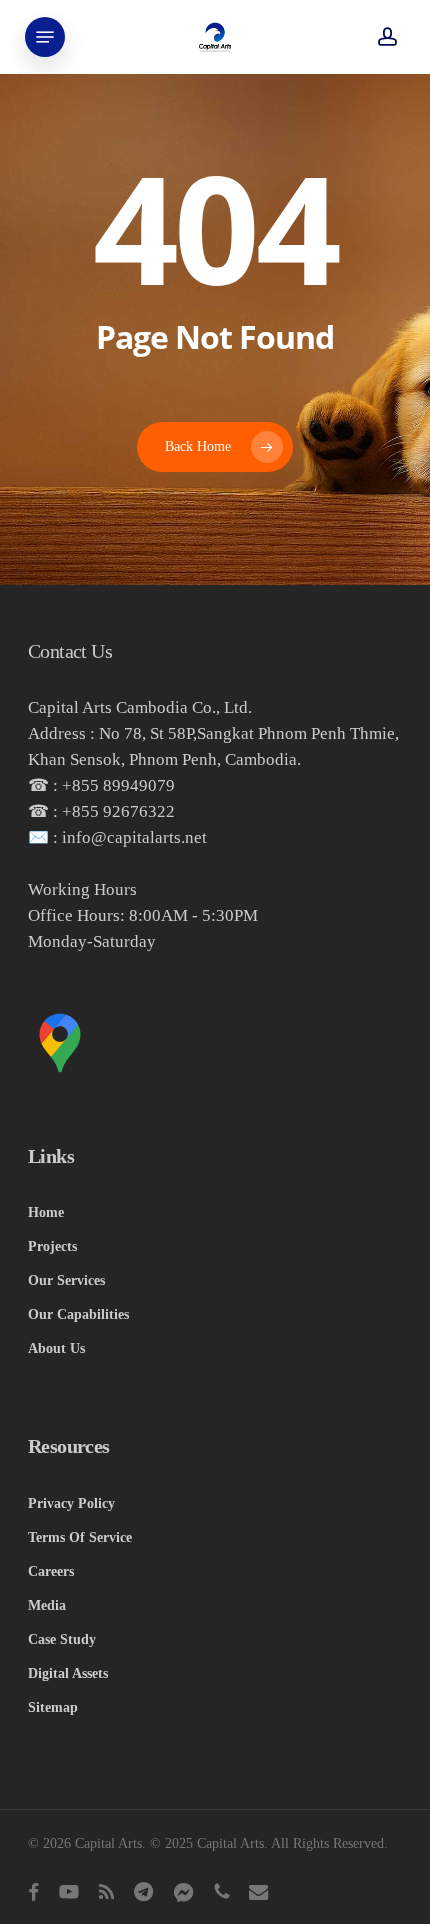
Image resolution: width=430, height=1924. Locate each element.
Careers (51, 1571)
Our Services (66, 1280)
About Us (56, 1348)
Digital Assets (68, 1673)
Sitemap (53, 1707)
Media (47, 1605)
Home (46, 1212)
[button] (45, 37)
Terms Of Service (80, 1537)
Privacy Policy (71, 1503)
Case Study (62, 1639)
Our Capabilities (78, 1314)
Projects (52, 1246)
